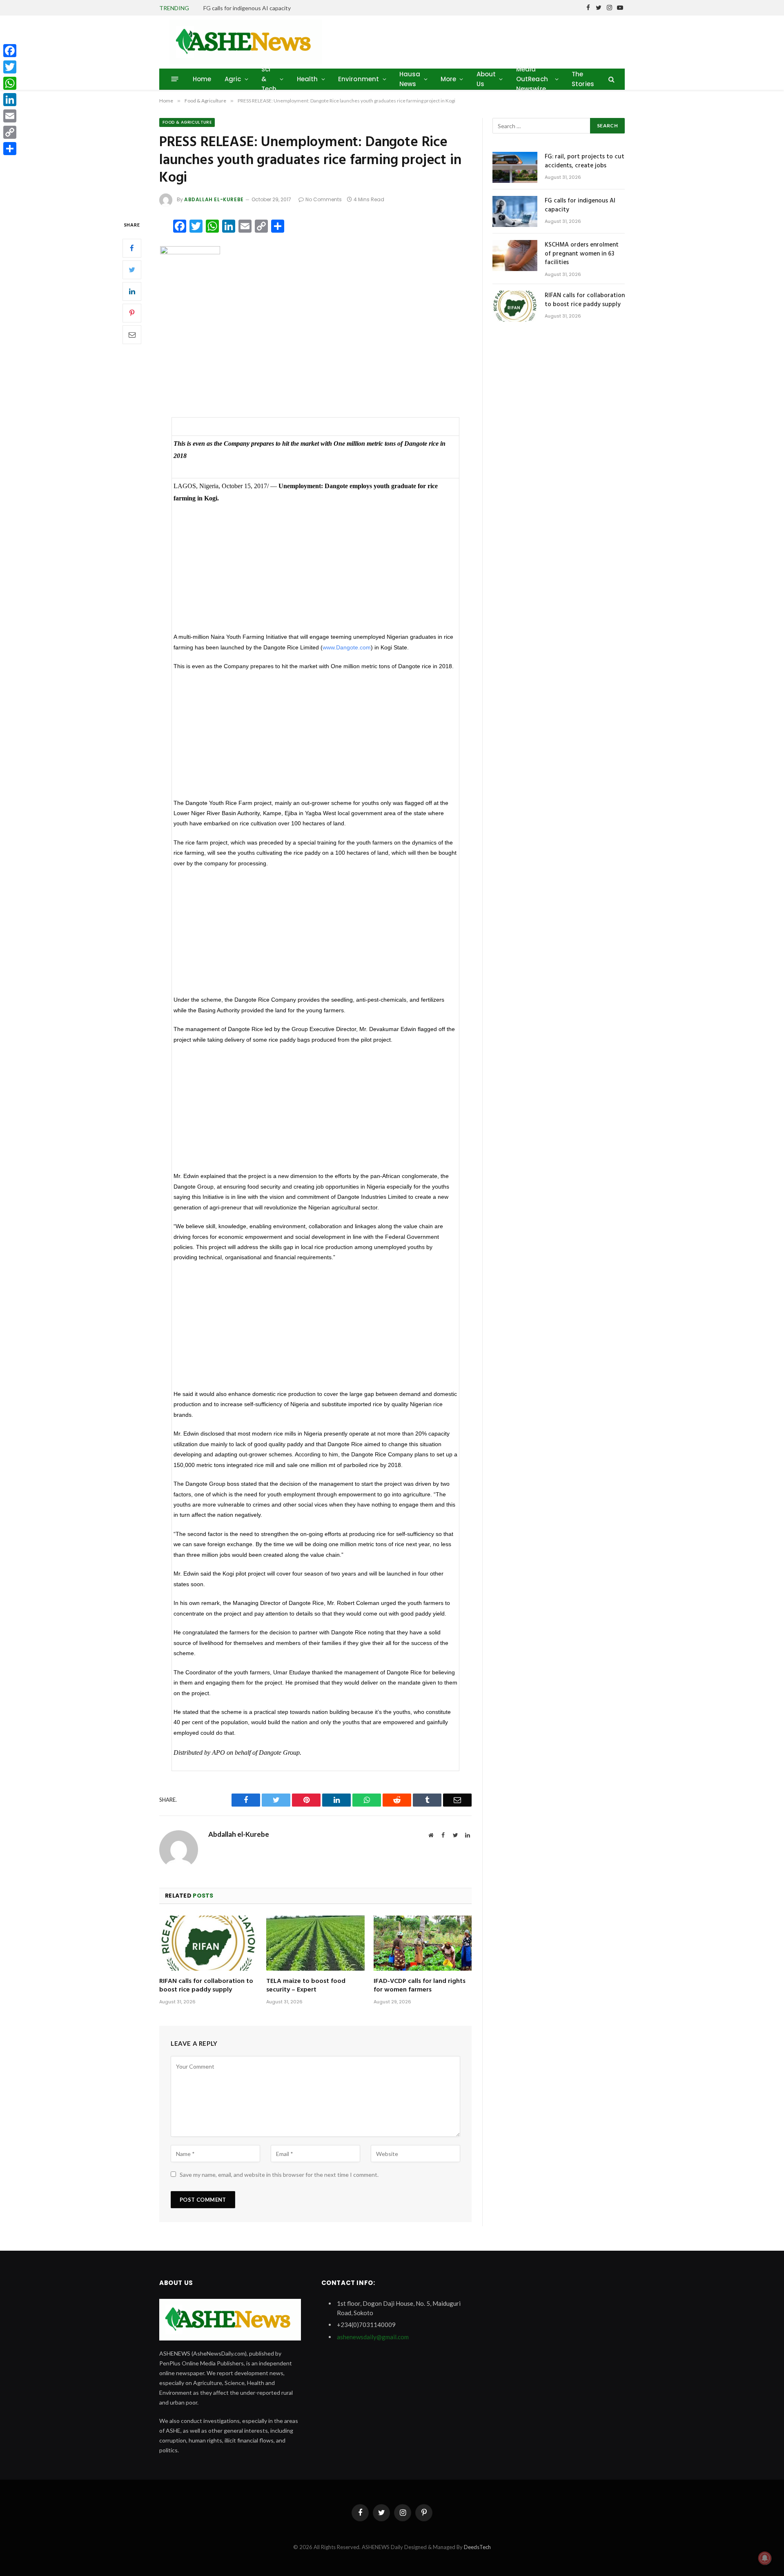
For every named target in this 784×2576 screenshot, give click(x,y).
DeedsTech (477, 2547)
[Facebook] (132, 248)
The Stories (583, 79)
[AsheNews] (246, 42)
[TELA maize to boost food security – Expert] (315, 1943)
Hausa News (410, 79)
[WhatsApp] (10, 83)
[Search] (611, 79)
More (449, 79)
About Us (486, 79)
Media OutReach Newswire (532, 79)
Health (307, 79)
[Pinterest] (132, 313)
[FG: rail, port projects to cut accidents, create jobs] (515, 167)
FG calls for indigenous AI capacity (247, 8)
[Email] (132, 334)
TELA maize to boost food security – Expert (306, 1986)
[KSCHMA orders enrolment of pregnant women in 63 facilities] (515, 256)
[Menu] (175, 79)
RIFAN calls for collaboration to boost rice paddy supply (206, 1986)
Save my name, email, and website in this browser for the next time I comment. (279, 2175)
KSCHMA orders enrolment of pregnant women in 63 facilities (582, 254)
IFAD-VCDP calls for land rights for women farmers (420, 1986)
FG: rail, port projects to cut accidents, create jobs (585, 161)
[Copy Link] (10, 132)
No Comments (324, 199)
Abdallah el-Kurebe (214, 199)
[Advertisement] (315, 348)
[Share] (10, 149)
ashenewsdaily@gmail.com (373, 2337)
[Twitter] (132, 269)
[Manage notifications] (765, 2558)
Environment (359, 79)
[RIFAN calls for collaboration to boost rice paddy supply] (208, 1943)
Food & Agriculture (187, 122)
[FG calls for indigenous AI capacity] (515, 211)
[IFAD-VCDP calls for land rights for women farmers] (423, 1943)
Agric (233, 79)
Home (202, 79)
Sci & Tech (269, 79)
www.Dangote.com (347, 648)
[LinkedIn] (132, 291)
